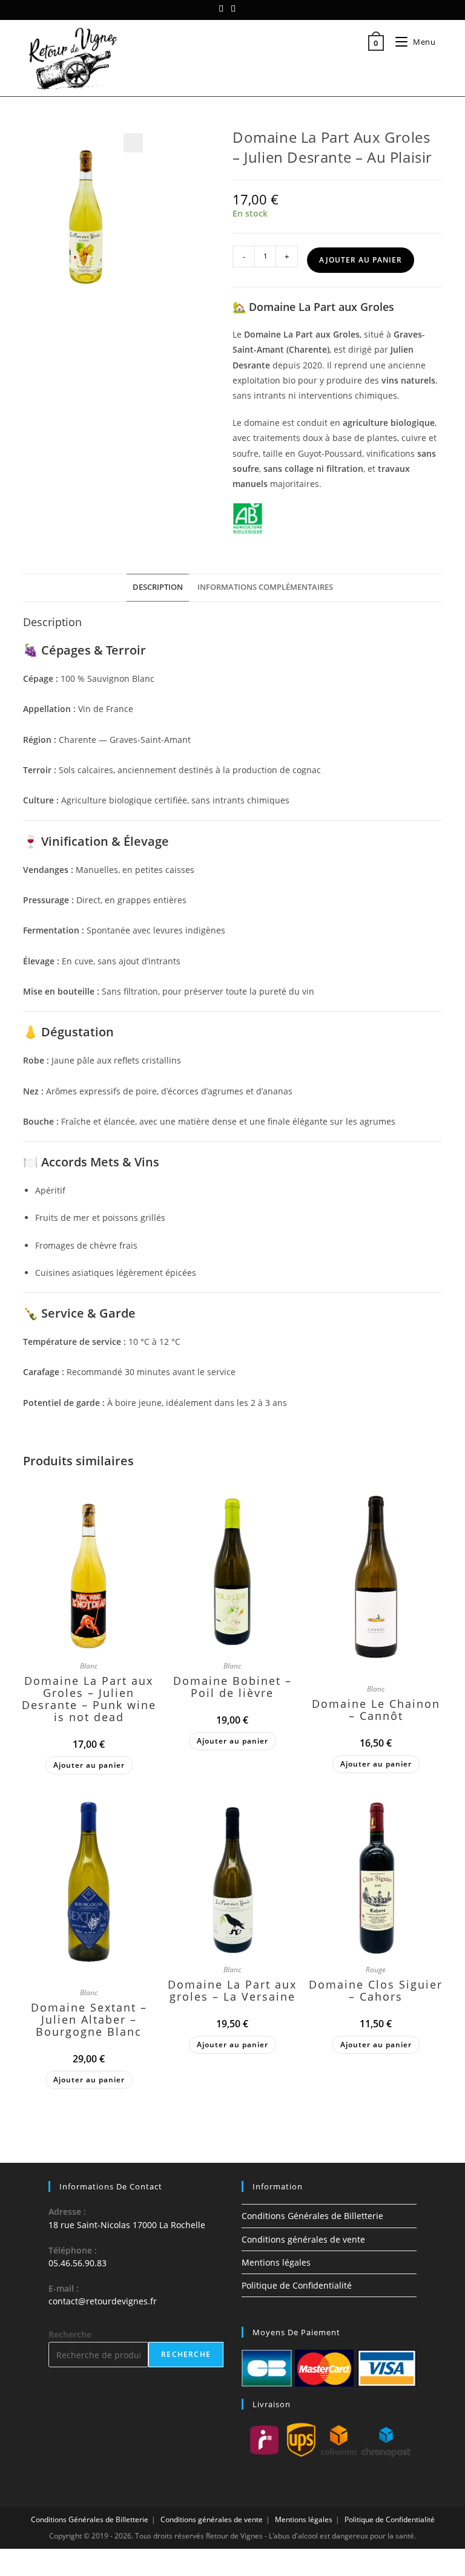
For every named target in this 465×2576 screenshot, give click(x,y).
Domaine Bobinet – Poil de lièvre (232, 1687)
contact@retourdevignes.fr (103, 2301)
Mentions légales (276, 2262)
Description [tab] (158, 587)
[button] (133, 143)
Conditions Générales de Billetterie (312, 2216)
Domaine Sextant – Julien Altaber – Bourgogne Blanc (89, 2019)
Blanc (89, 1666)
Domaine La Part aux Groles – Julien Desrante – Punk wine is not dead (89, 1699)
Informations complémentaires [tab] (265, 587)
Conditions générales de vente (303, 2239)
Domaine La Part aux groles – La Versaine (232, 1990)
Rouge (376, 1970)
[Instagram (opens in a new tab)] (233, 8)
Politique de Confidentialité (297, 2285)
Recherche (70, 2334)
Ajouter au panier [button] (89, 1765)
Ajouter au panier (361, 260)
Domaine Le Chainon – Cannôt (376, 1710)
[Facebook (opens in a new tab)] (223, 8)
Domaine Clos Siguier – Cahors (376, 1990)
